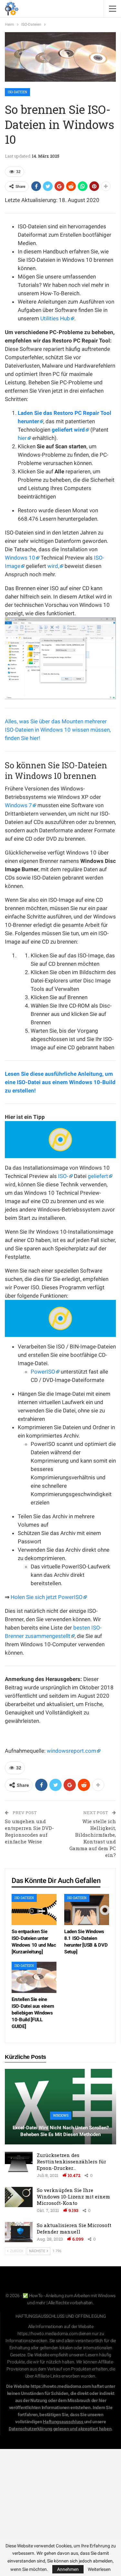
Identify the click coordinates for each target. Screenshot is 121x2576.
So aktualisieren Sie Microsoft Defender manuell (74, 2228)
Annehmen (68, 2569)
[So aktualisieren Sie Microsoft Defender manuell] (19, 2232)
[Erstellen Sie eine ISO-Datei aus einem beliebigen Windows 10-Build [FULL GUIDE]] (34, 1977)
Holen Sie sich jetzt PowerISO (47, 1597)
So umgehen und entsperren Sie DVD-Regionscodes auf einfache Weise (29, 1831)
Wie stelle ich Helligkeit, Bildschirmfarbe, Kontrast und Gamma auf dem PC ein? (93, 1838)
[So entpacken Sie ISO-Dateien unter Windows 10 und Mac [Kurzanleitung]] (34, 1909)
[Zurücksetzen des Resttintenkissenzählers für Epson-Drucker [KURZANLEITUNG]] (19, 2162)
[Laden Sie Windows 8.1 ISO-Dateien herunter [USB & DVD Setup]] (87, 1909)
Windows (61, 2116)
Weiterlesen (99, 2569)
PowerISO (43, 1372)
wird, (53, 566)
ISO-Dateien (17, 92)
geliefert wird (68, 430)
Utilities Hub (55, 318)
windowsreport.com (71, 1751)
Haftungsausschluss (63, 2422)
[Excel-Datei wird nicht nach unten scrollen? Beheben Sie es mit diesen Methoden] (60, 2107)
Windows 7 (18, 805)
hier (22, 438)
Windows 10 (20, 558)
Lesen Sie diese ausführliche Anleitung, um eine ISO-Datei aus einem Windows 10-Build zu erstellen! (60, 1082)
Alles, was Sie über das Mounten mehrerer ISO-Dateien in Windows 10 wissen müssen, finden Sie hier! (58, 730)
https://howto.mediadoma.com (48, 2334)
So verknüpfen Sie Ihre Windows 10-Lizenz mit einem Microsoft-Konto (73, 2197)
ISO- (63, 1176)
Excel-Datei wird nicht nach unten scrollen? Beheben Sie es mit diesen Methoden (61, 2131)
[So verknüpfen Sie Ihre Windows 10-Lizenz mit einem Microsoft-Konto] (19, 2197)
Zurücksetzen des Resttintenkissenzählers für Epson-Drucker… (71, 2161)
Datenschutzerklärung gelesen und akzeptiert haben (60, 2429)
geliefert (98, 1176)
